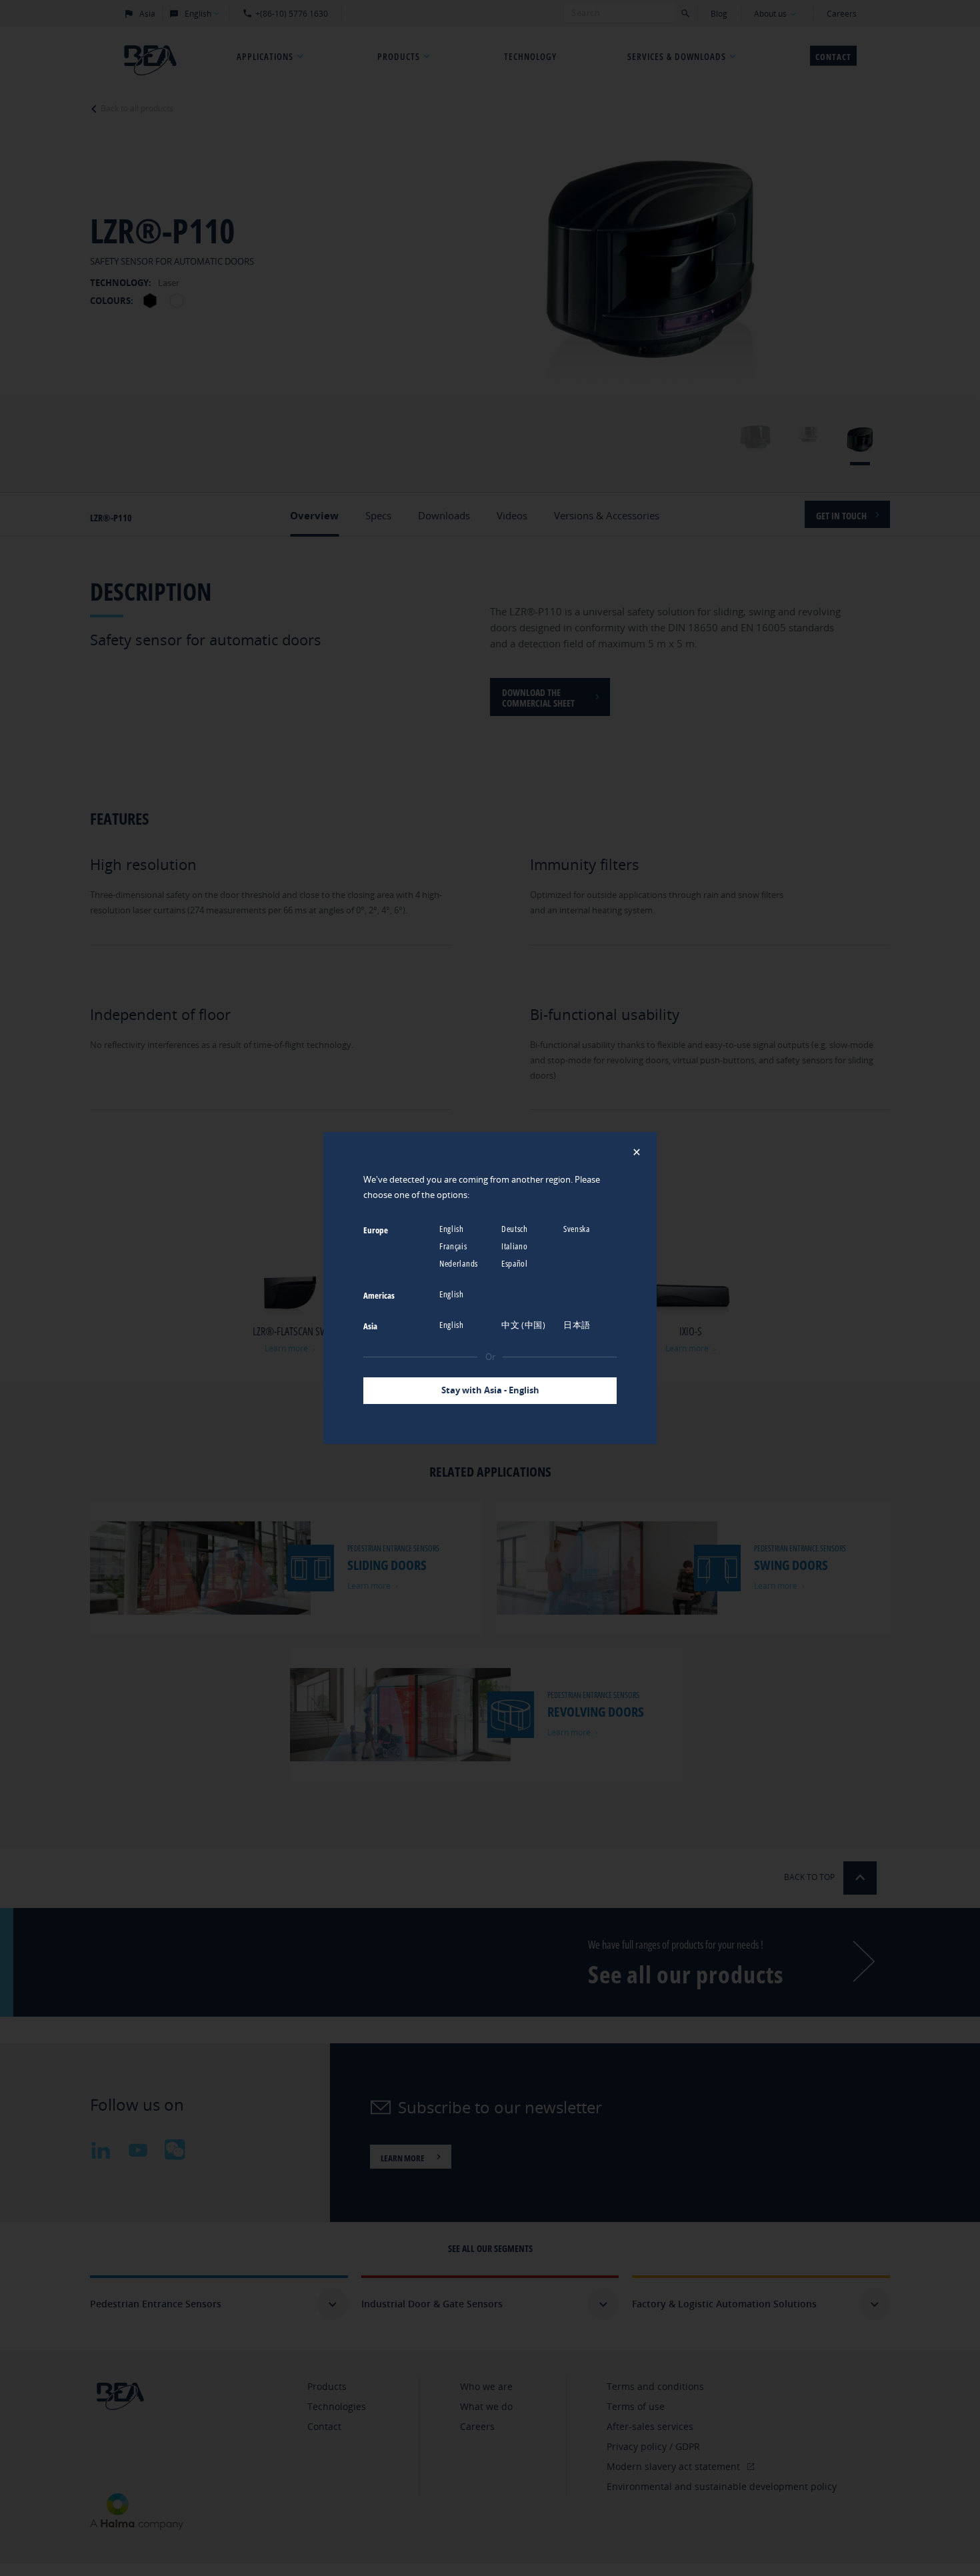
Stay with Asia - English (490, 1390)
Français (454, 1246)
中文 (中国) (525, 1325)
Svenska (578, 1229)
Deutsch (516, 1229)
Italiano (515, 1246)
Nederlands (460, 1263)
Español (516, 1263)
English (453, 1229)
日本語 (578, 1325)
